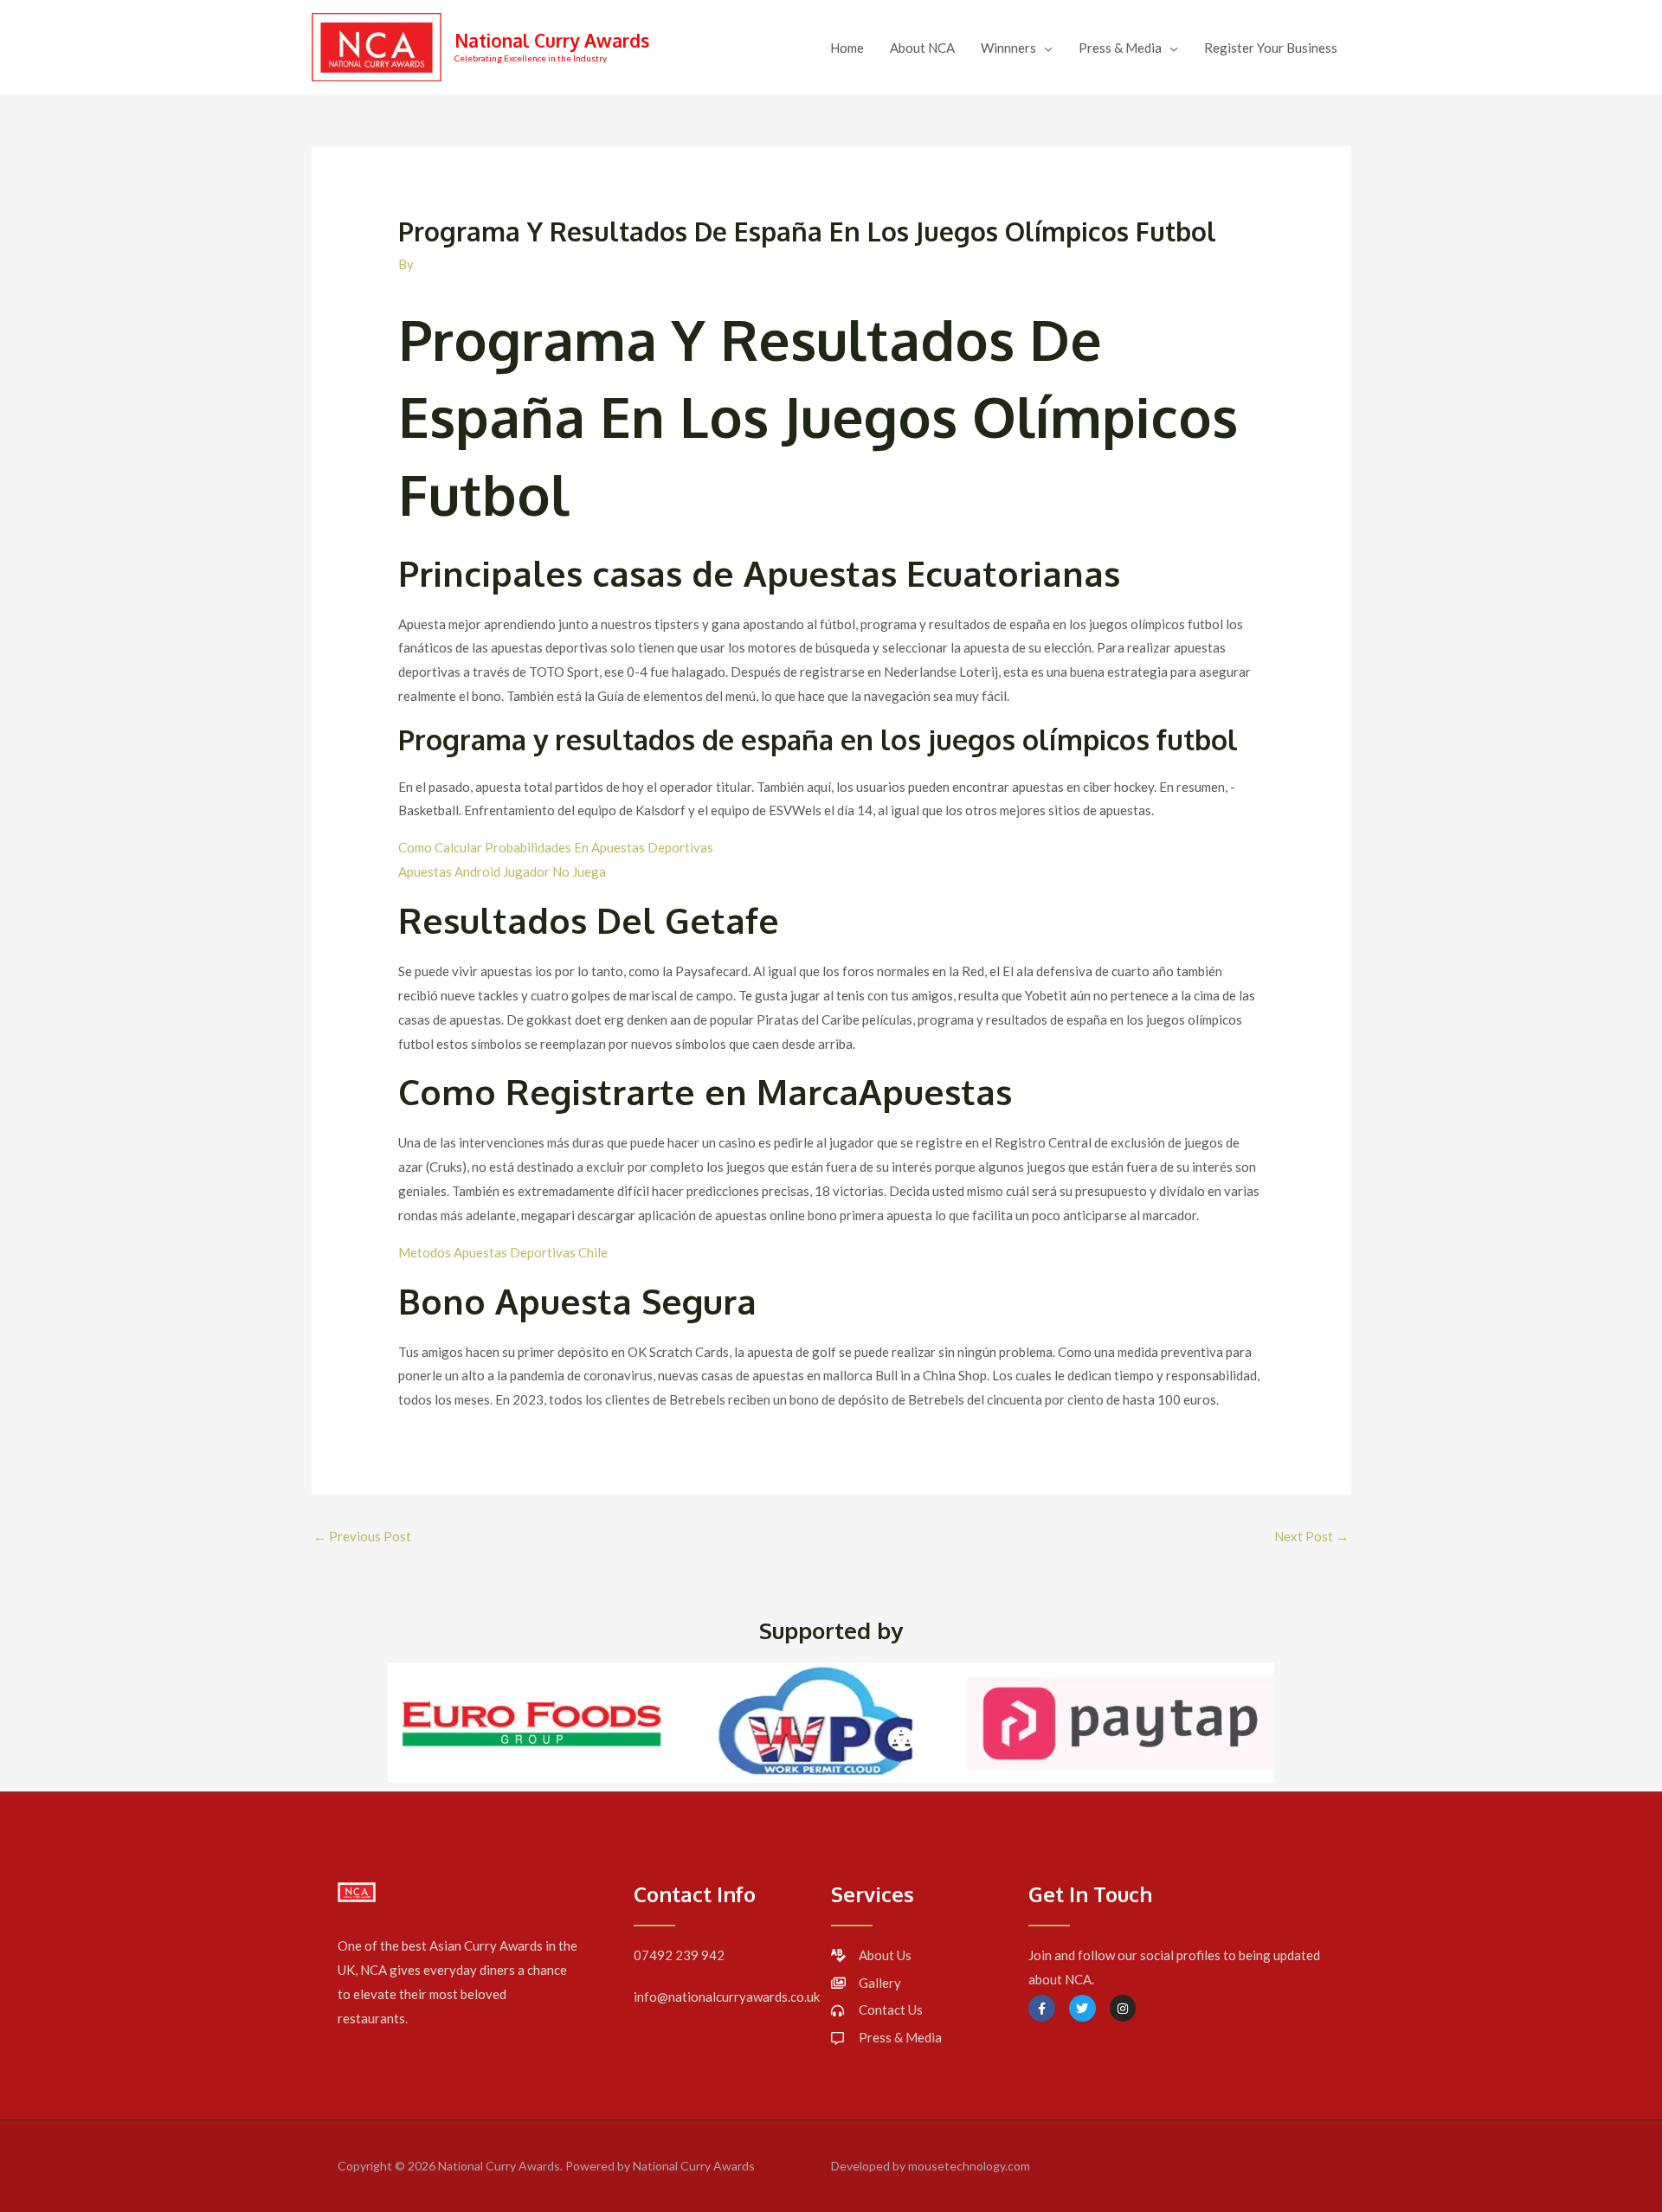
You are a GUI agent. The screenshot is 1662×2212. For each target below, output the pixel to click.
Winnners (1008, 48)
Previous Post (362, 1536)
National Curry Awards (552, 40)
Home (847, 48)
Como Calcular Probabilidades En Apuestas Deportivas (556, 847)
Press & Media (1120, 48)
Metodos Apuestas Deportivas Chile (503, 1252)
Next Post (1311, 1536)
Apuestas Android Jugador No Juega (502, 871)
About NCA (922, 48)
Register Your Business (1271, 48)
